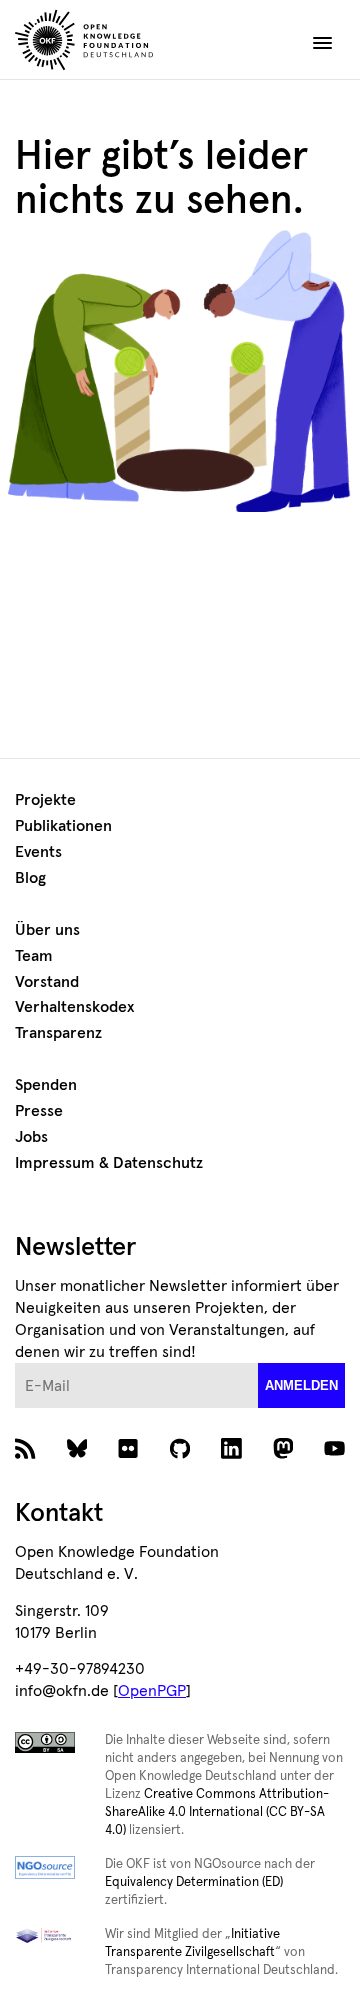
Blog (30, 878)
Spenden (46, 1085)
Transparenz (58, 1033)
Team (34, 956)
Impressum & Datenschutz (109, 1163)
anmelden (301, 1385)
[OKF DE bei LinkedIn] (231, 1454)
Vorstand (47, 982)
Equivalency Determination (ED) (194, 1882)
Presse (39, 1111)
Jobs (31, 1137)
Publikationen (63, 826)
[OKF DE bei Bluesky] (77, 1454)
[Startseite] (120, 43)
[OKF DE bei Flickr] (128, 1454)
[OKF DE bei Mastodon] (283, 1454)
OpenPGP (152, 1691)
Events (38, 852)
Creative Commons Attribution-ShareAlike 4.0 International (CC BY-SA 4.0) (217, 1812)
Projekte (45, 800)
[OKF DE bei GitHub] (180, 1454)
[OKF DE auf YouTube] (334, 1454)
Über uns (47, 930)
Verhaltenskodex (74, 1007)
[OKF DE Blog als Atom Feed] (25, 1454)
